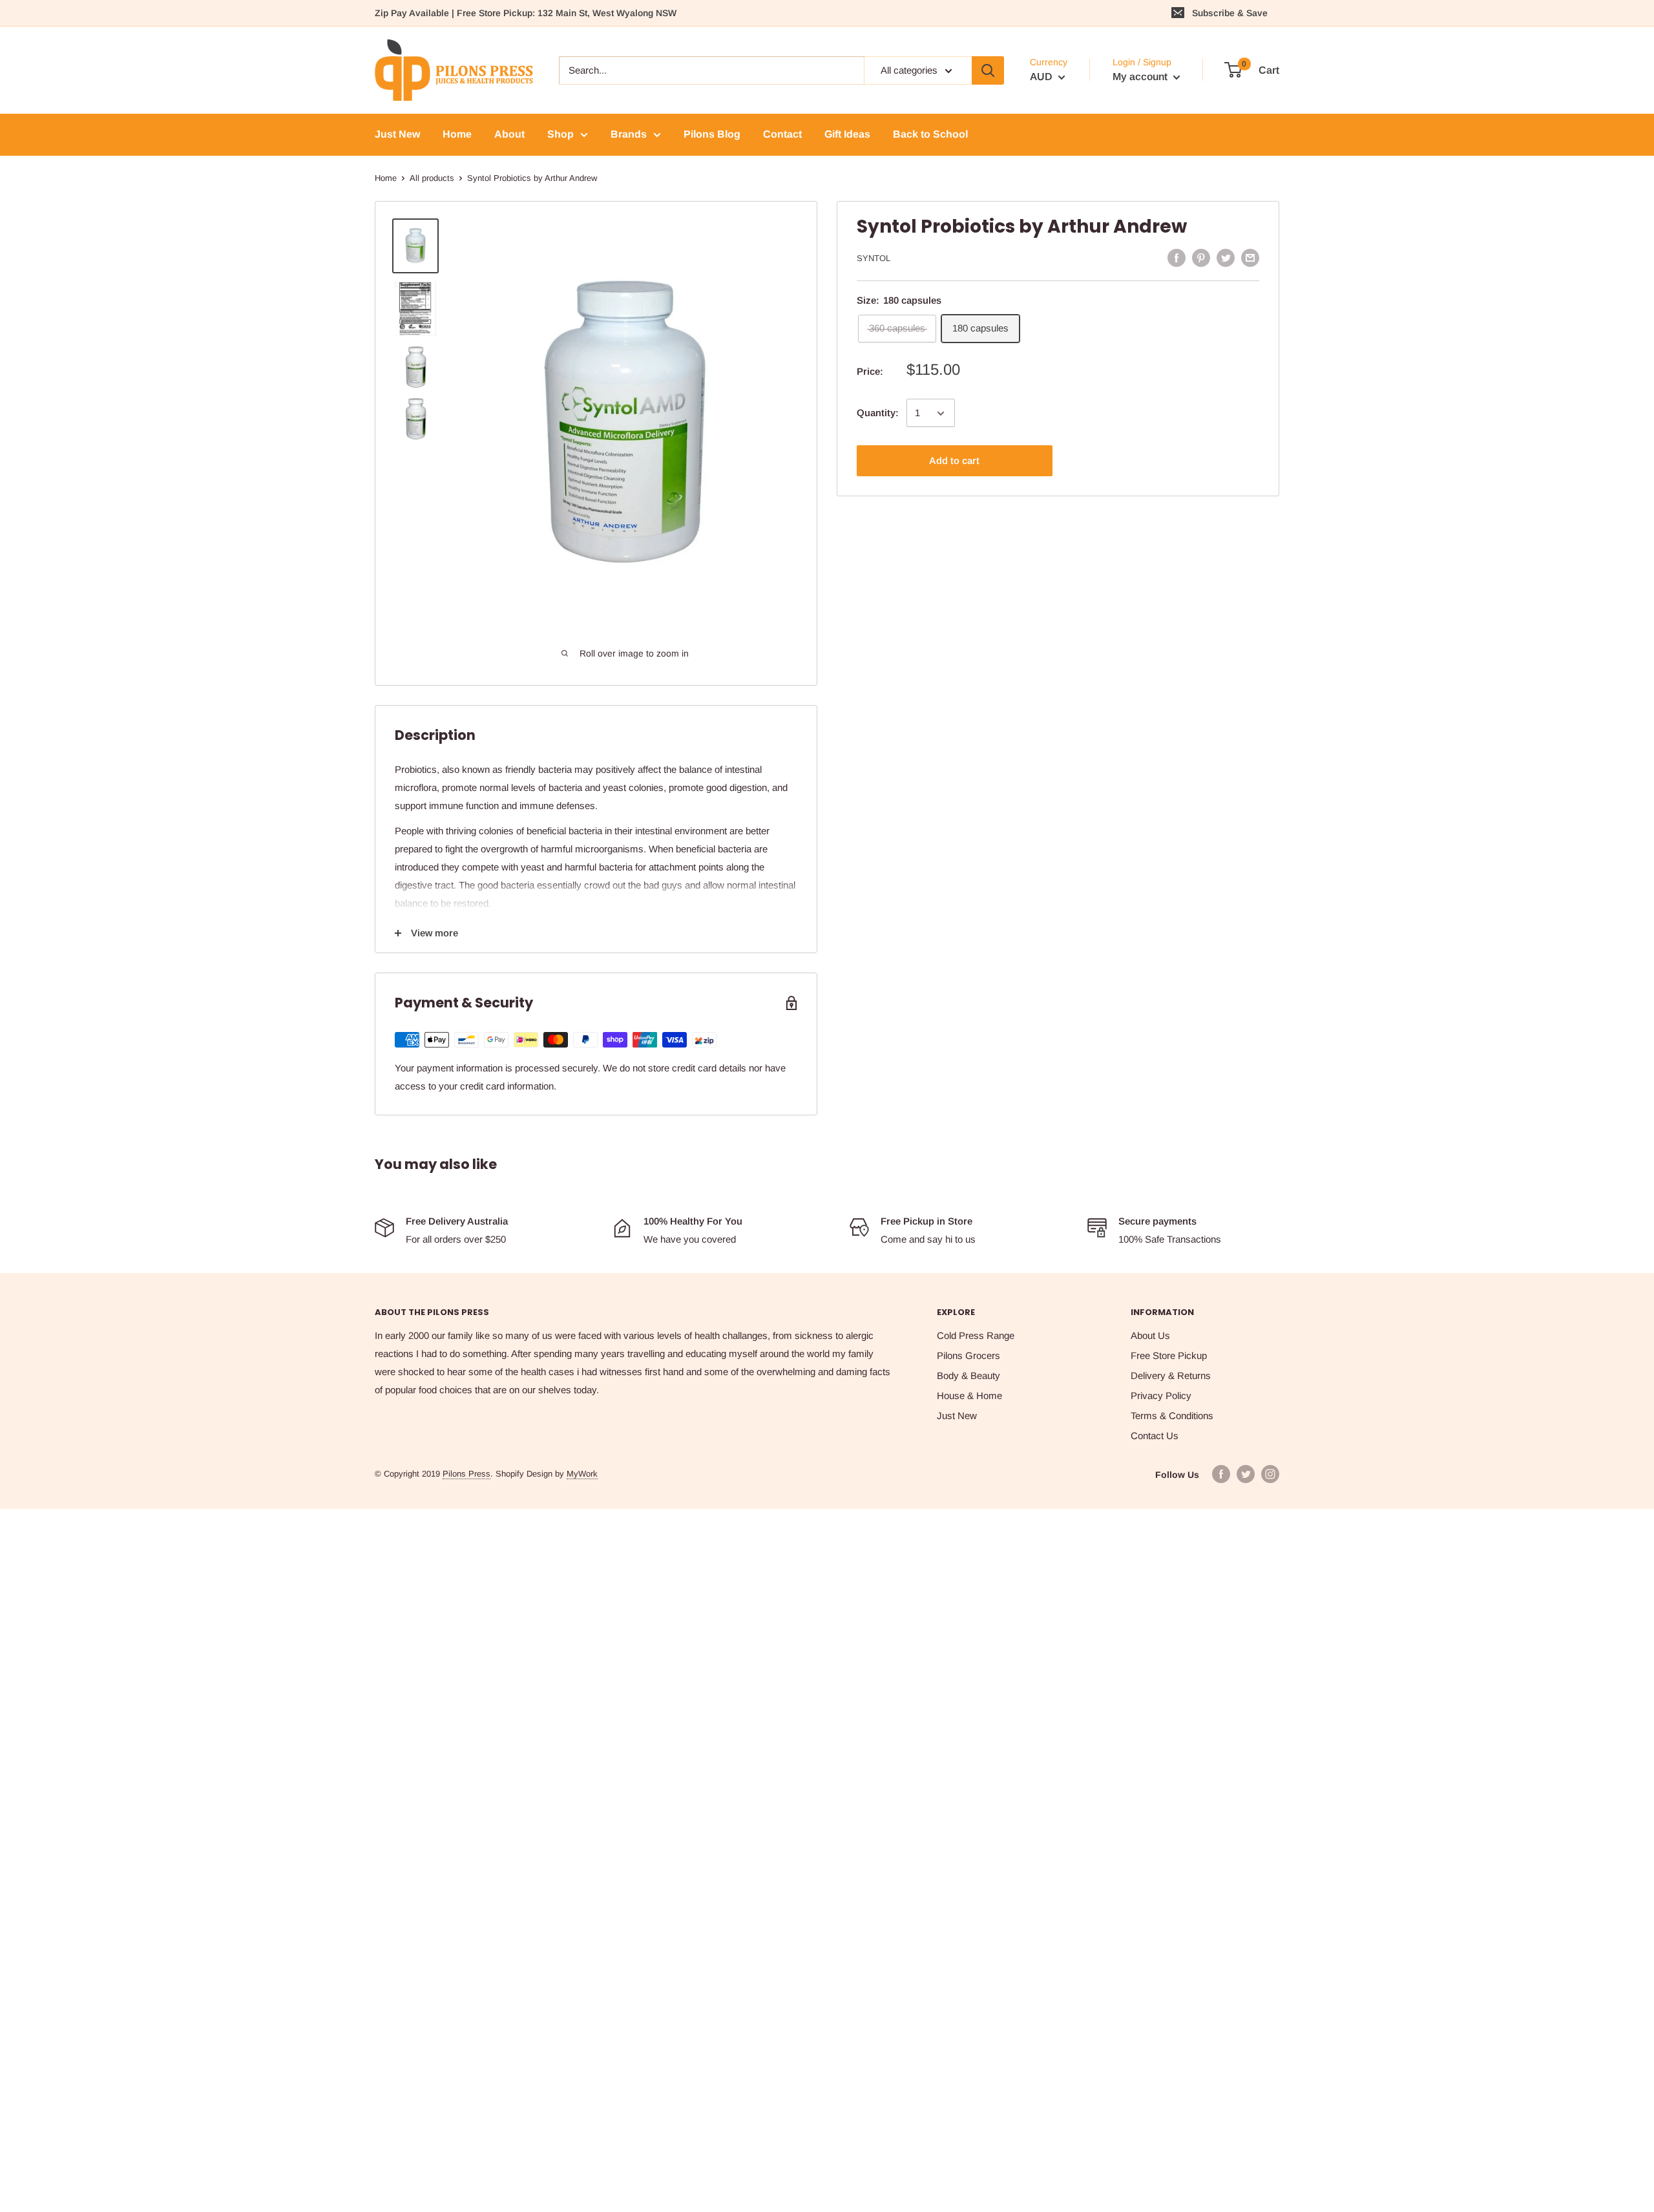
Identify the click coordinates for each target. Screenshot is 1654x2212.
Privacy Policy (1161, 1396)
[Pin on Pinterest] (1201, 258)
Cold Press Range (976, 1335)
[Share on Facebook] (1177, 258)
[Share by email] (1250, 258)
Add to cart (954, 461)
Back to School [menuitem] (930, 134)
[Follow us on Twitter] (1246, 1474)
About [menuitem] (509, 134)
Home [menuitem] (457, 134)
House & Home (969, 1396)
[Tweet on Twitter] (1226, 258)
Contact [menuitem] (782, 134)
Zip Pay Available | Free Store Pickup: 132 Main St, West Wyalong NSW (526, 13)
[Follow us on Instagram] (1270, 1474)
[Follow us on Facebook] (1221, 1474)
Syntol (874, 258)
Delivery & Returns (1171, 1375)
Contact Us (1155, 1436)
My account (1141, 77)
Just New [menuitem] (397, 134)
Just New (957, 1416)
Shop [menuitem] (560, 134)
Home (386, 178)
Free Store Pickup (1169, 1355)
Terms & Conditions (1172, 1416)
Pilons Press (466, 1474)
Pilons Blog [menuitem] (712, 134)
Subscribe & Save (1230, 13)
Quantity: (878, 413)
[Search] (988, 70)
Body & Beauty (968, 1375)
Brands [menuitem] (629, 134)
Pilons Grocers (968, 1355)
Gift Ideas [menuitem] (847, 134)
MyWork (582, 1474)
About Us (1150, 1335)
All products (432, 178)
